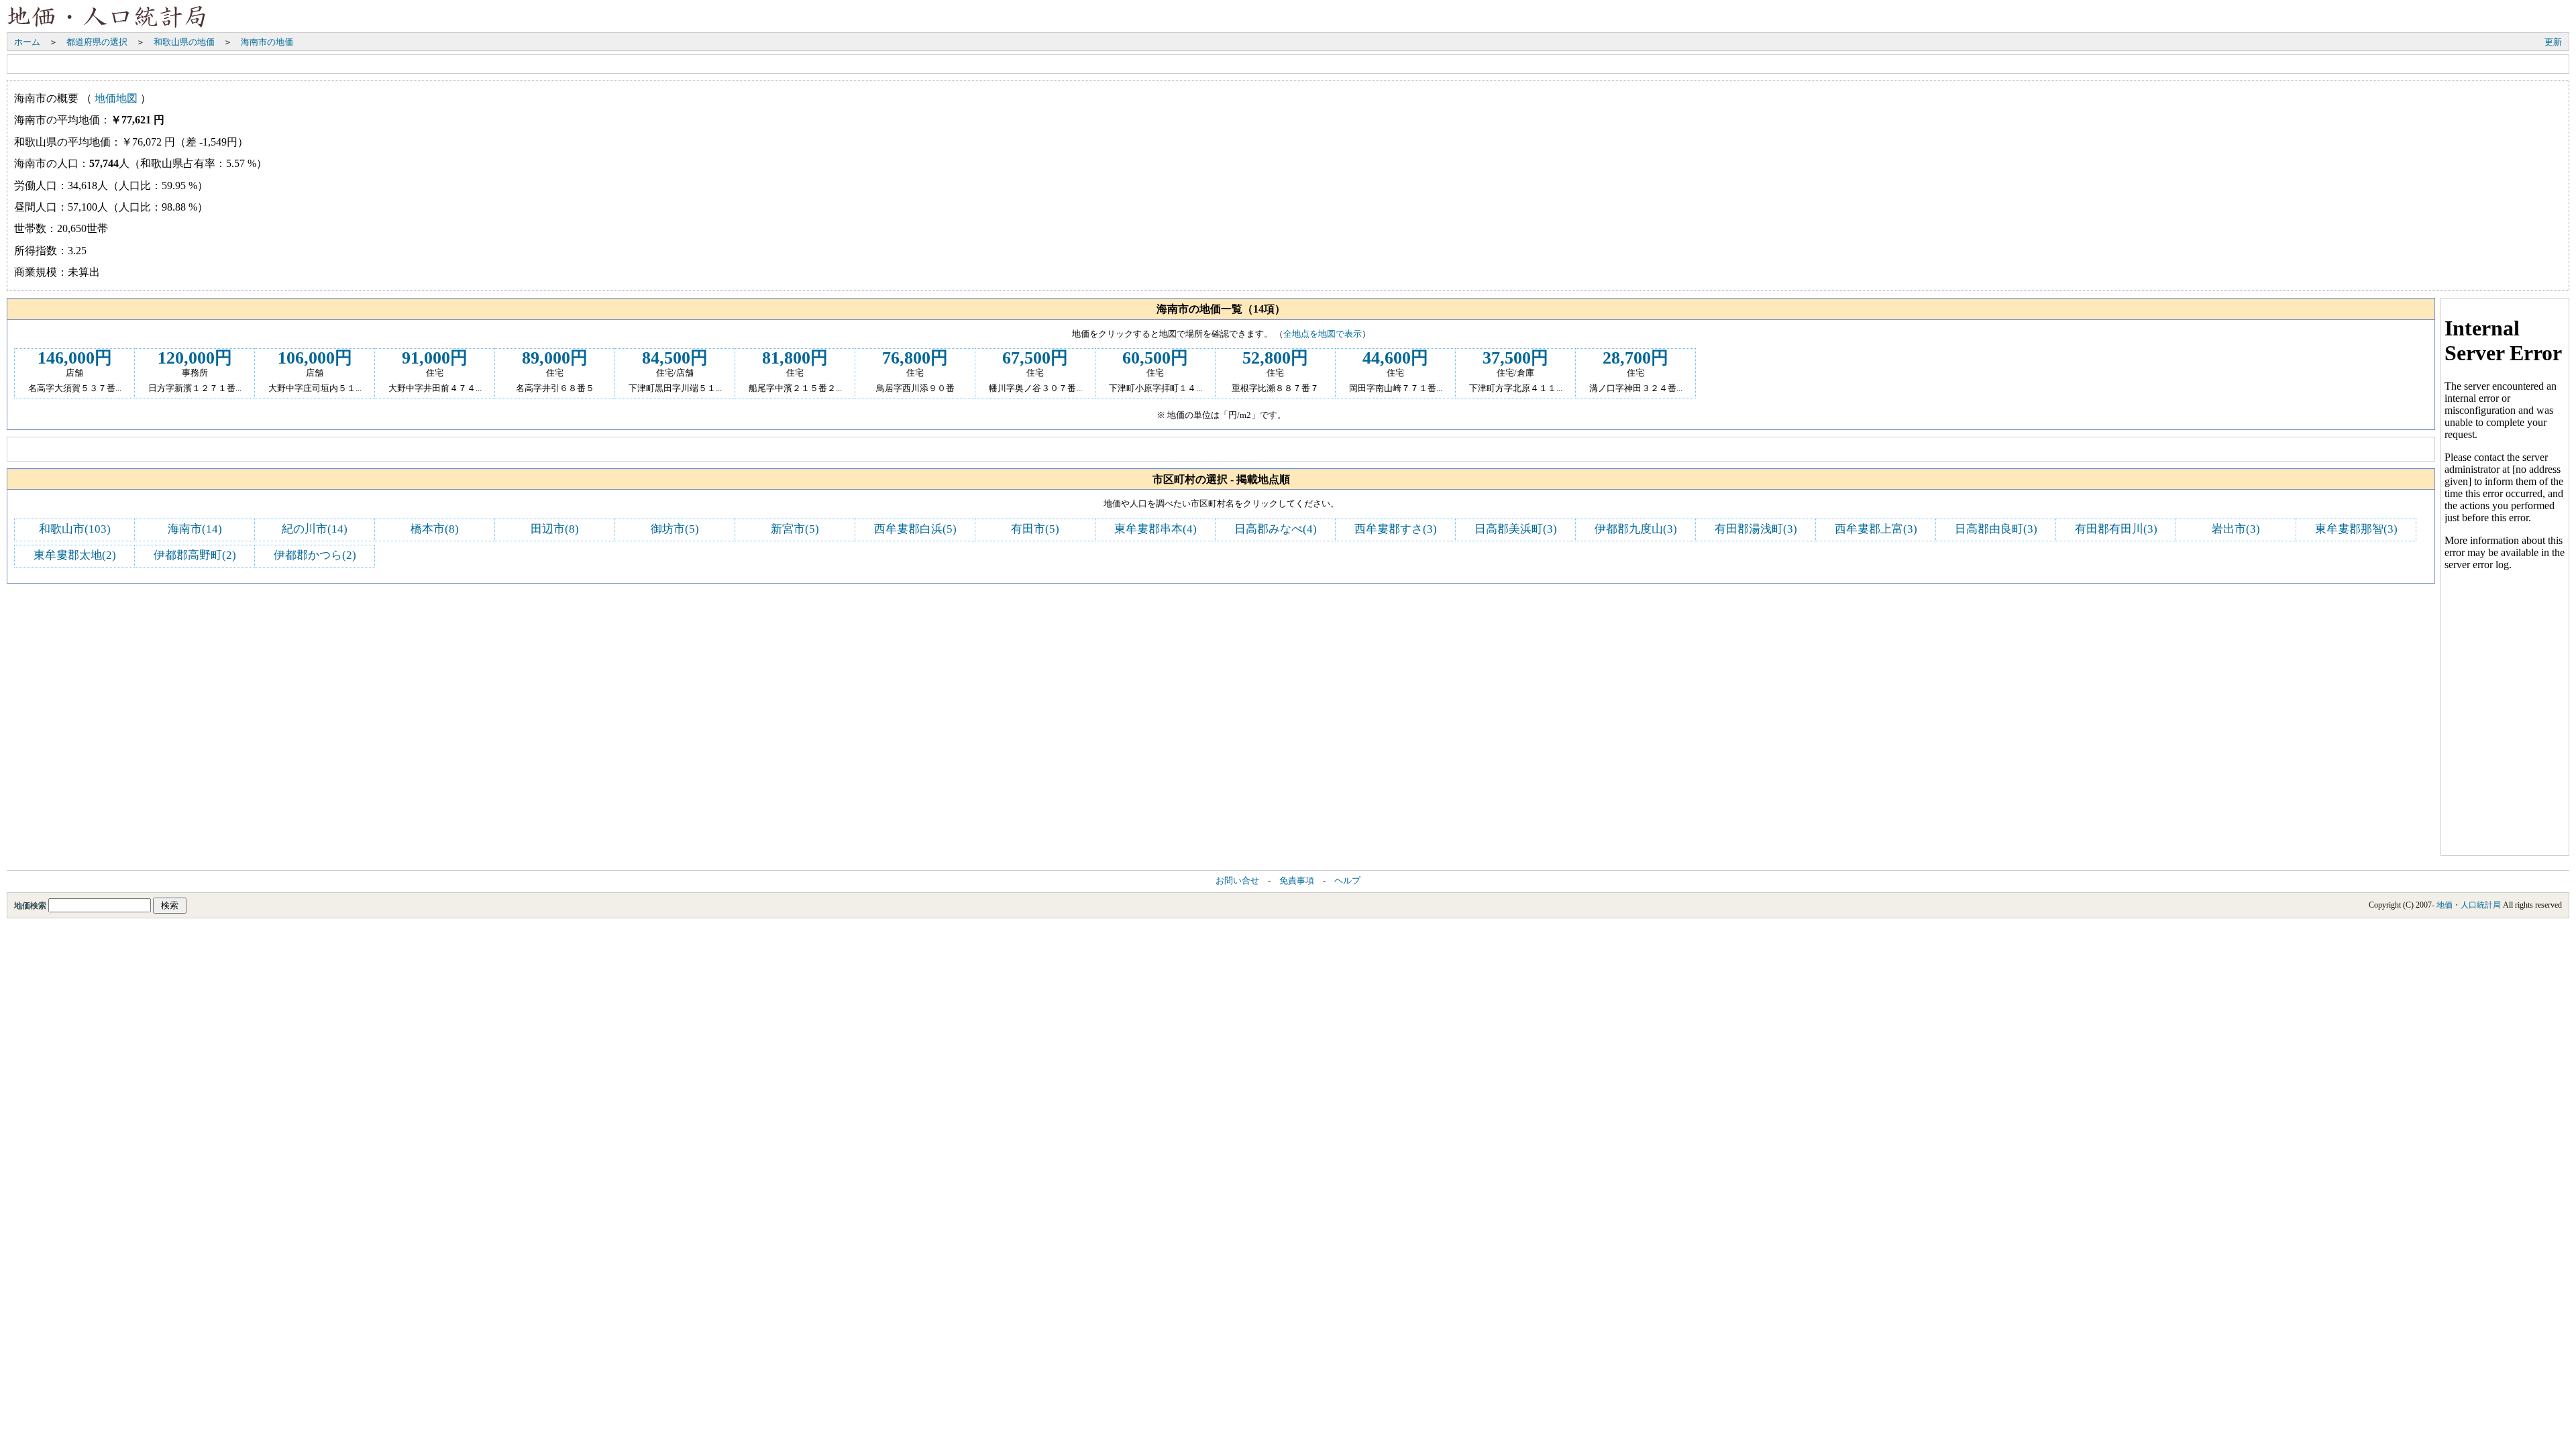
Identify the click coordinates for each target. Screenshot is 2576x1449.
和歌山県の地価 (184, 42)
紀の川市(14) (315, 529)
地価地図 (116, 98)
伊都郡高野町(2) (195, 555)
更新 (2553, 42)
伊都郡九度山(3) (1636, 529)
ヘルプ (1347, 881)
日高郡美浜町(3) (1516, 529)
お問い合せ (1237, 881)
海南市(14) (195, 529)
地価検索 (31, 906)
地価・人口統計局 (2469, 905)
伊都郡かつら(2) (315, 555)
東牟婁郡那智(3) (2356, 529)
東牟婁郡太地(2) (75, 555)
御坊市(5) (675, 529)
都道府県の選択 (97, 42)
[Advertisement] (256, 64)
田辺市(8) (555, 529)
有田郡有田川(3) (2116, 529)
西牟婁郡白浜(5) (915, 529)
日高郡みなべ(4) (1276, 529)
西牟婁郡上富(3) (1876, 529)
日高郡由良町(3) (1996, 529)
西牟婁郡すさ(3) (1396, 529)
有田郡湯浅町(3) (1756, 529)
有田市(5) (1035, 529)
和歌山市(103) (75, 529)
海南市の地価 (267, 42)
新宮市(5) (795, 529)
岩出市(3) (2236, 529)
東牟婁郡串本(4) (1156, 529)
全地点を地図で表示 (1323, 334)
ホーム (27, 42)
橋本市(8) (435, 529)
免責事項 (1297, 881)
